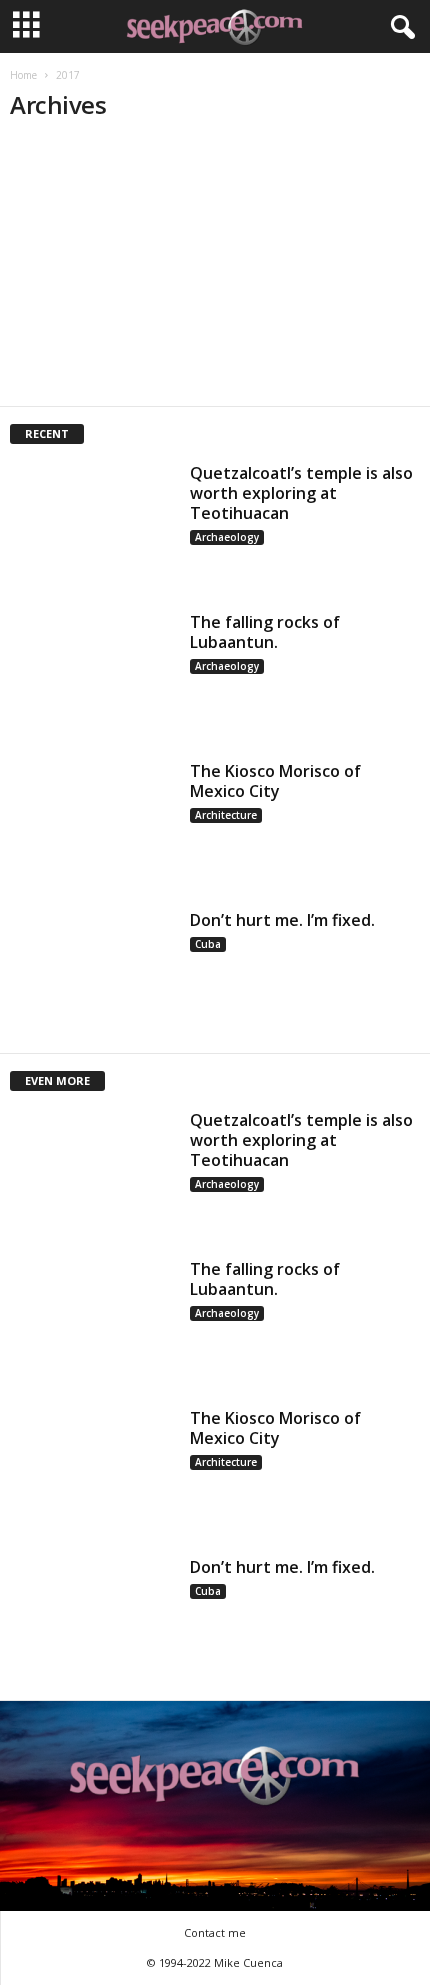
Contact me (215, 1932)
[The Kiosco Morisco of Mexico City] (92, 822)
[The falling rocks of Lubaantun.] (92, 673)
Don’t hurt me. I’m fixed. (282, 920)
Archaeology (227, 537)
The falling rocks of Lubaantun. (265, 632)
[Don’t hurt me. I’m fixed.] (92, 971)
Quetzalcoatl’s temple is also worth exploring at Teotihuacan (301, 493)
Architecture (226, 815)
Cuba (208, 944)
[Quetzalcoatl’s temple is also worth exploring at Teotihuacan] (92, 524)
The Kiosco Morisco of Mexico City (275, 781)
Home (23, 75)
